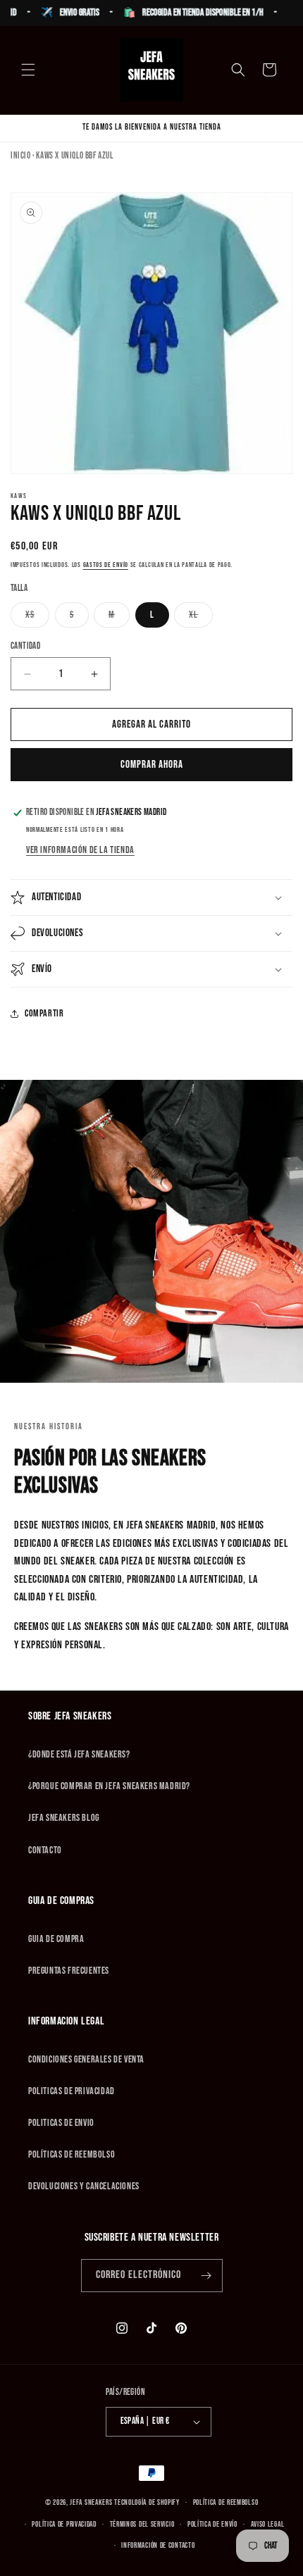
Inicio (21, 156)
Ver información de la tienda (80, 850)
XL (201, 618)
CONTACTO (45, 1850)
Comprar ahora (152, 765)
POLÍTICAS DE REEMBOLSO (72, 2154)
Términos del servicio (142, 2524)
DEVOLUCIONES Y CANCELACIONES (84, 2186)
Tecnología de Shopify (147, 2502)
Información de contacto (158, 2545)
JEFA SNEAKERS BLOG (64, 1818)
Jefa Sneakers (92, 2502)
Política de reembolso (226, 2502)
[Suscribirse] (206, 2276)
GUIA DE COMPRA (56, 1939)
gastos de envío (106, 565)
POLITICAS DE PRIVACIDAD (72, 2091)
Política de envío (212, 2524)
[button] (28, 70)
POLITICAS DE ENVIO (61, 2123)
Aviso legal (268, 2524)
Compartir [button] (44, 1013)
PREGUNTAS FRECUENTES (69, 1971)
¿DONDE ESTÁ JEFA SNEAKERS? (79, 1754)
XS (37, 618)
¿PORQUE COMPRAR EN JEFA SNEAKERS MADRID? (109, 1786)
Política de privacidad (64, 2524)
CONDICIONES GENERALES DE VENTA (86, 2059)
